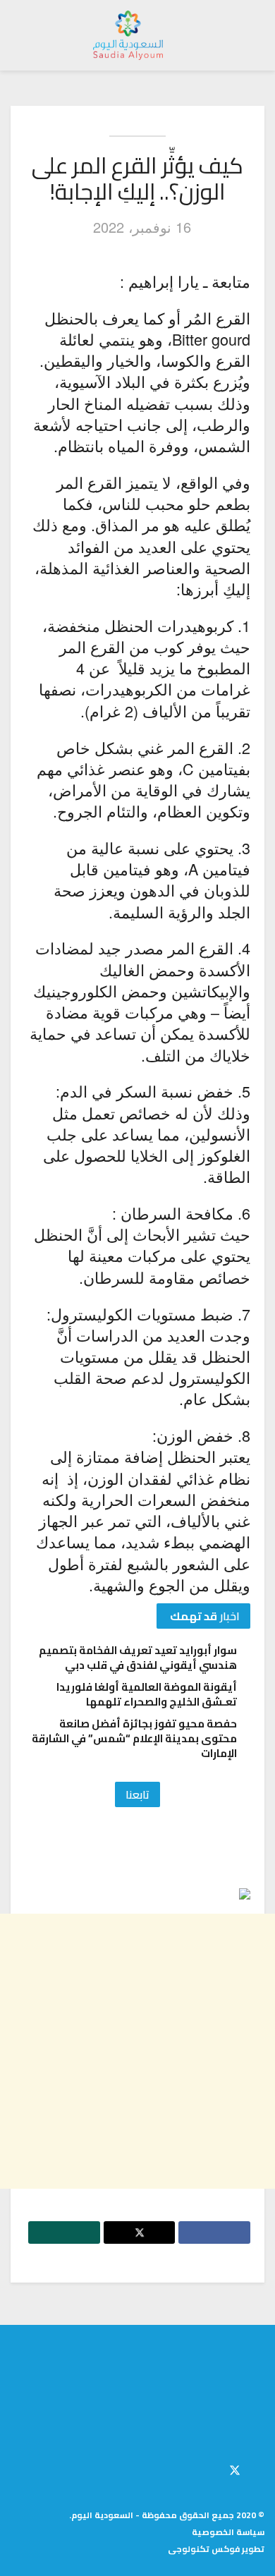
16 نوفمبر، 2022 (142, 227)
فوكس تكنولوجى (204, 2549)
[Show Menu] (251, 35)
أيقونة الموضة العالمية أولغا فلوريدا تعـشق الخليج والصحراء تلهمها (147, 1694)
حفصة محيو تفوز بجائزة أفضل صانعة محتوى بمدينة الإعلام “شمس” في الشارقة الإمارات (134, 1738)
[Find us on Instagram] (211, 2468)
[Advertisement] (137, 2051)
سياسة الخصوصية (228, 2532)
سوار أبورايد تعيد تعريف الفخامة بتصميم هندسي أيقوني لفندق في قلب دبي (138, 1658)
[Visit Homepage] (128, 35)
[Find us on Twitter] (235, 2468)
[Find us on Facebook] (260, 2468)
